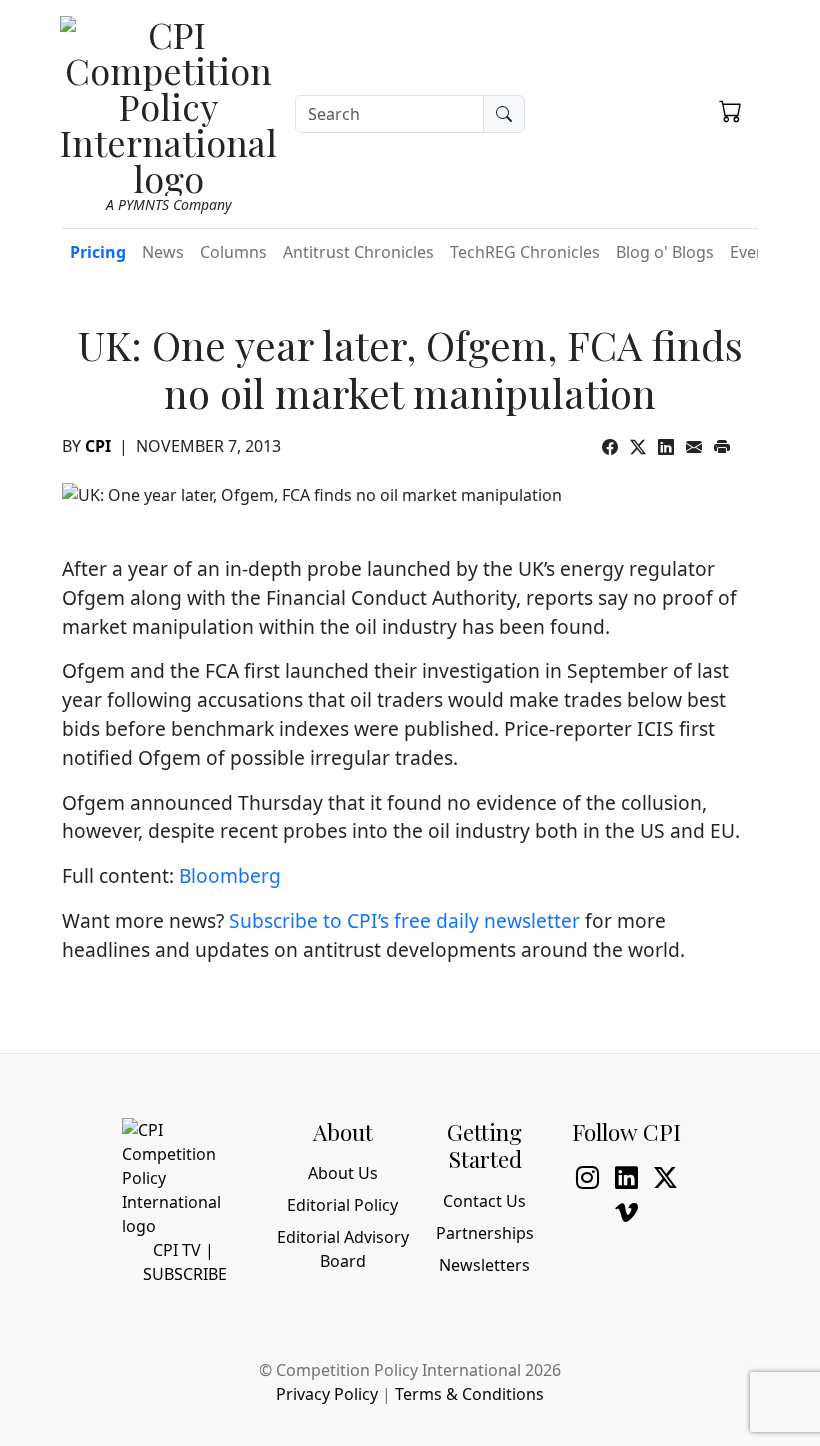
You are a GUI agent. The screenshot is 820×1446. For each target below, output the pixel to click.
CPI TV (177, 1250)
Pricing (98, 252)
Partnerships (485, 1233)
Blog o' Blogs (665, 252)
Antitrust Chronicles (358, 252)
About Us (343, 1173)
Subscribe (185, 1274)
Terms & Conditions (469, 1394)
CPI (98, 446)
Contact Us (484, 1201)
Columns (233, 252)
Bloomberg (230, 875)
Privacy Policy (327, 1394)
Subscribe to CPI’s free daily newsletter (404, 920)
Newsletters (484, 1265)
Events (755, 252)
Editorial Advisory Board (343, 1249)
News (163, 252)
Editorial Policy (342, 1205)
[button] (730, 111)
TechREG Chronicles (525, 252)
